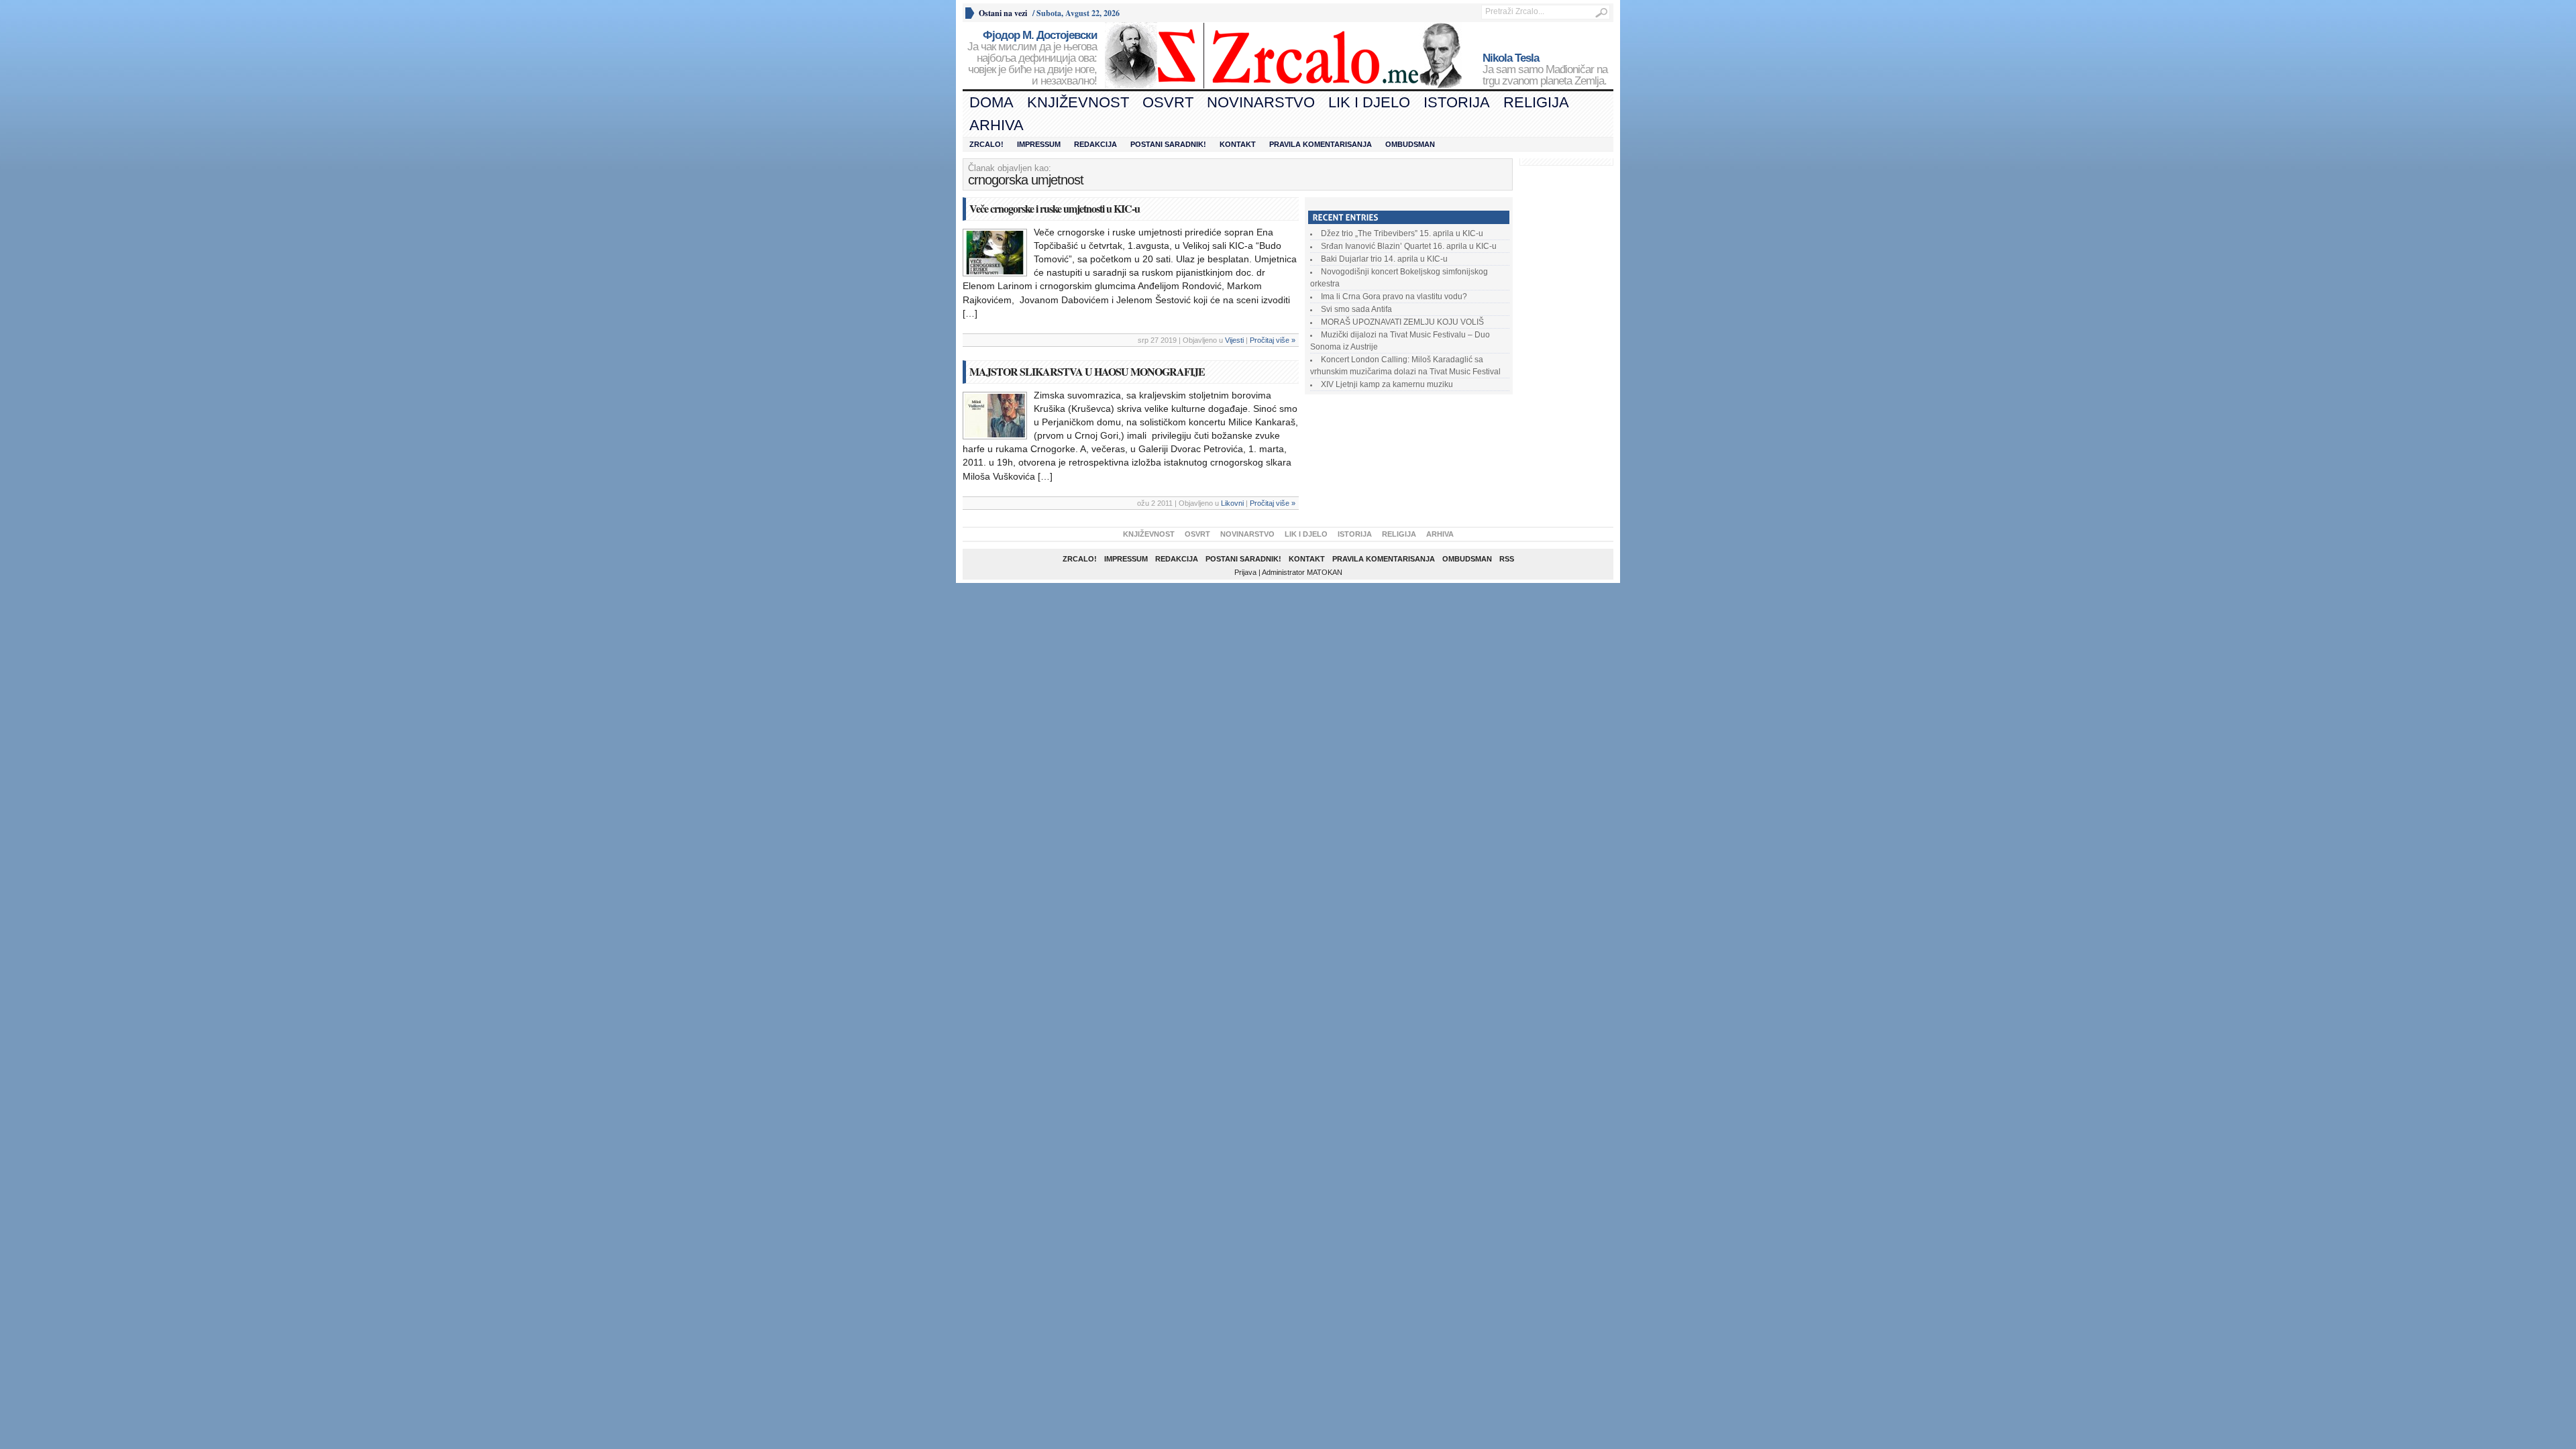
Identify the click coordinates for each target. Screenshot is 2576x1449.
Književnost (1078, 102)
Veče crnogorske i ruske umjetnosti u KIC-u (1055, 208)
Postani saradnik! (1168, 144)
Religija (1536, 102)
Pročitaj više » (1273, 340)
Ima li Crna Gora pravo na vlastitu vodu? (1394, 297)
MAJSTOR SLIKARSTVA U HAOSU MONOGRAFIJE (1087, 371)
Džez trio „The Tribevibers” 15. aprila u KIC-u (1402, 233)
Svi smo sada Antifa (1356, 309)
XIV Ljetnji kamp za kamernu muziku (1387, 384)
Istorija (1457, 102)
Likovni (1232, 503)
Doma (991, 102)
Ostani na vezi (1003, 13)
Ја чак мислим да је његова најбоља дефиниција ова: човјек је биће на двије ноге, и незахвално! (1032, 58)
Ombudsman (1410, 144)
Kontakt (1238, 144)
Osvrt (1168, 102)
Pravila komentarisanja (1321, 144)
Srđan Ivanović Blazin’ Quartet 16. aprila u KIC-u (1409, 246)
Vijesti (1234, 340)
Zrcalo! (986, 144)
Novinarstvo (1261, 102)
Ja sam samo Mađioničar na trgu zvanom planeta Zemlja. (1545, 70)
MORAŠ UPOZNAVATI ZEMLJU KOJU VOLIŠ (1402, 322)
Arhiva (997, 125)
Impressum (1039, 144)
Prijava (1245, 572)
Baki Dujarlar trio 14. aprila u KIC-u (1384, 259)
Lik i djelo (1369, 102)
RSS (1507, 559)
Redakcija (1095, 144)
